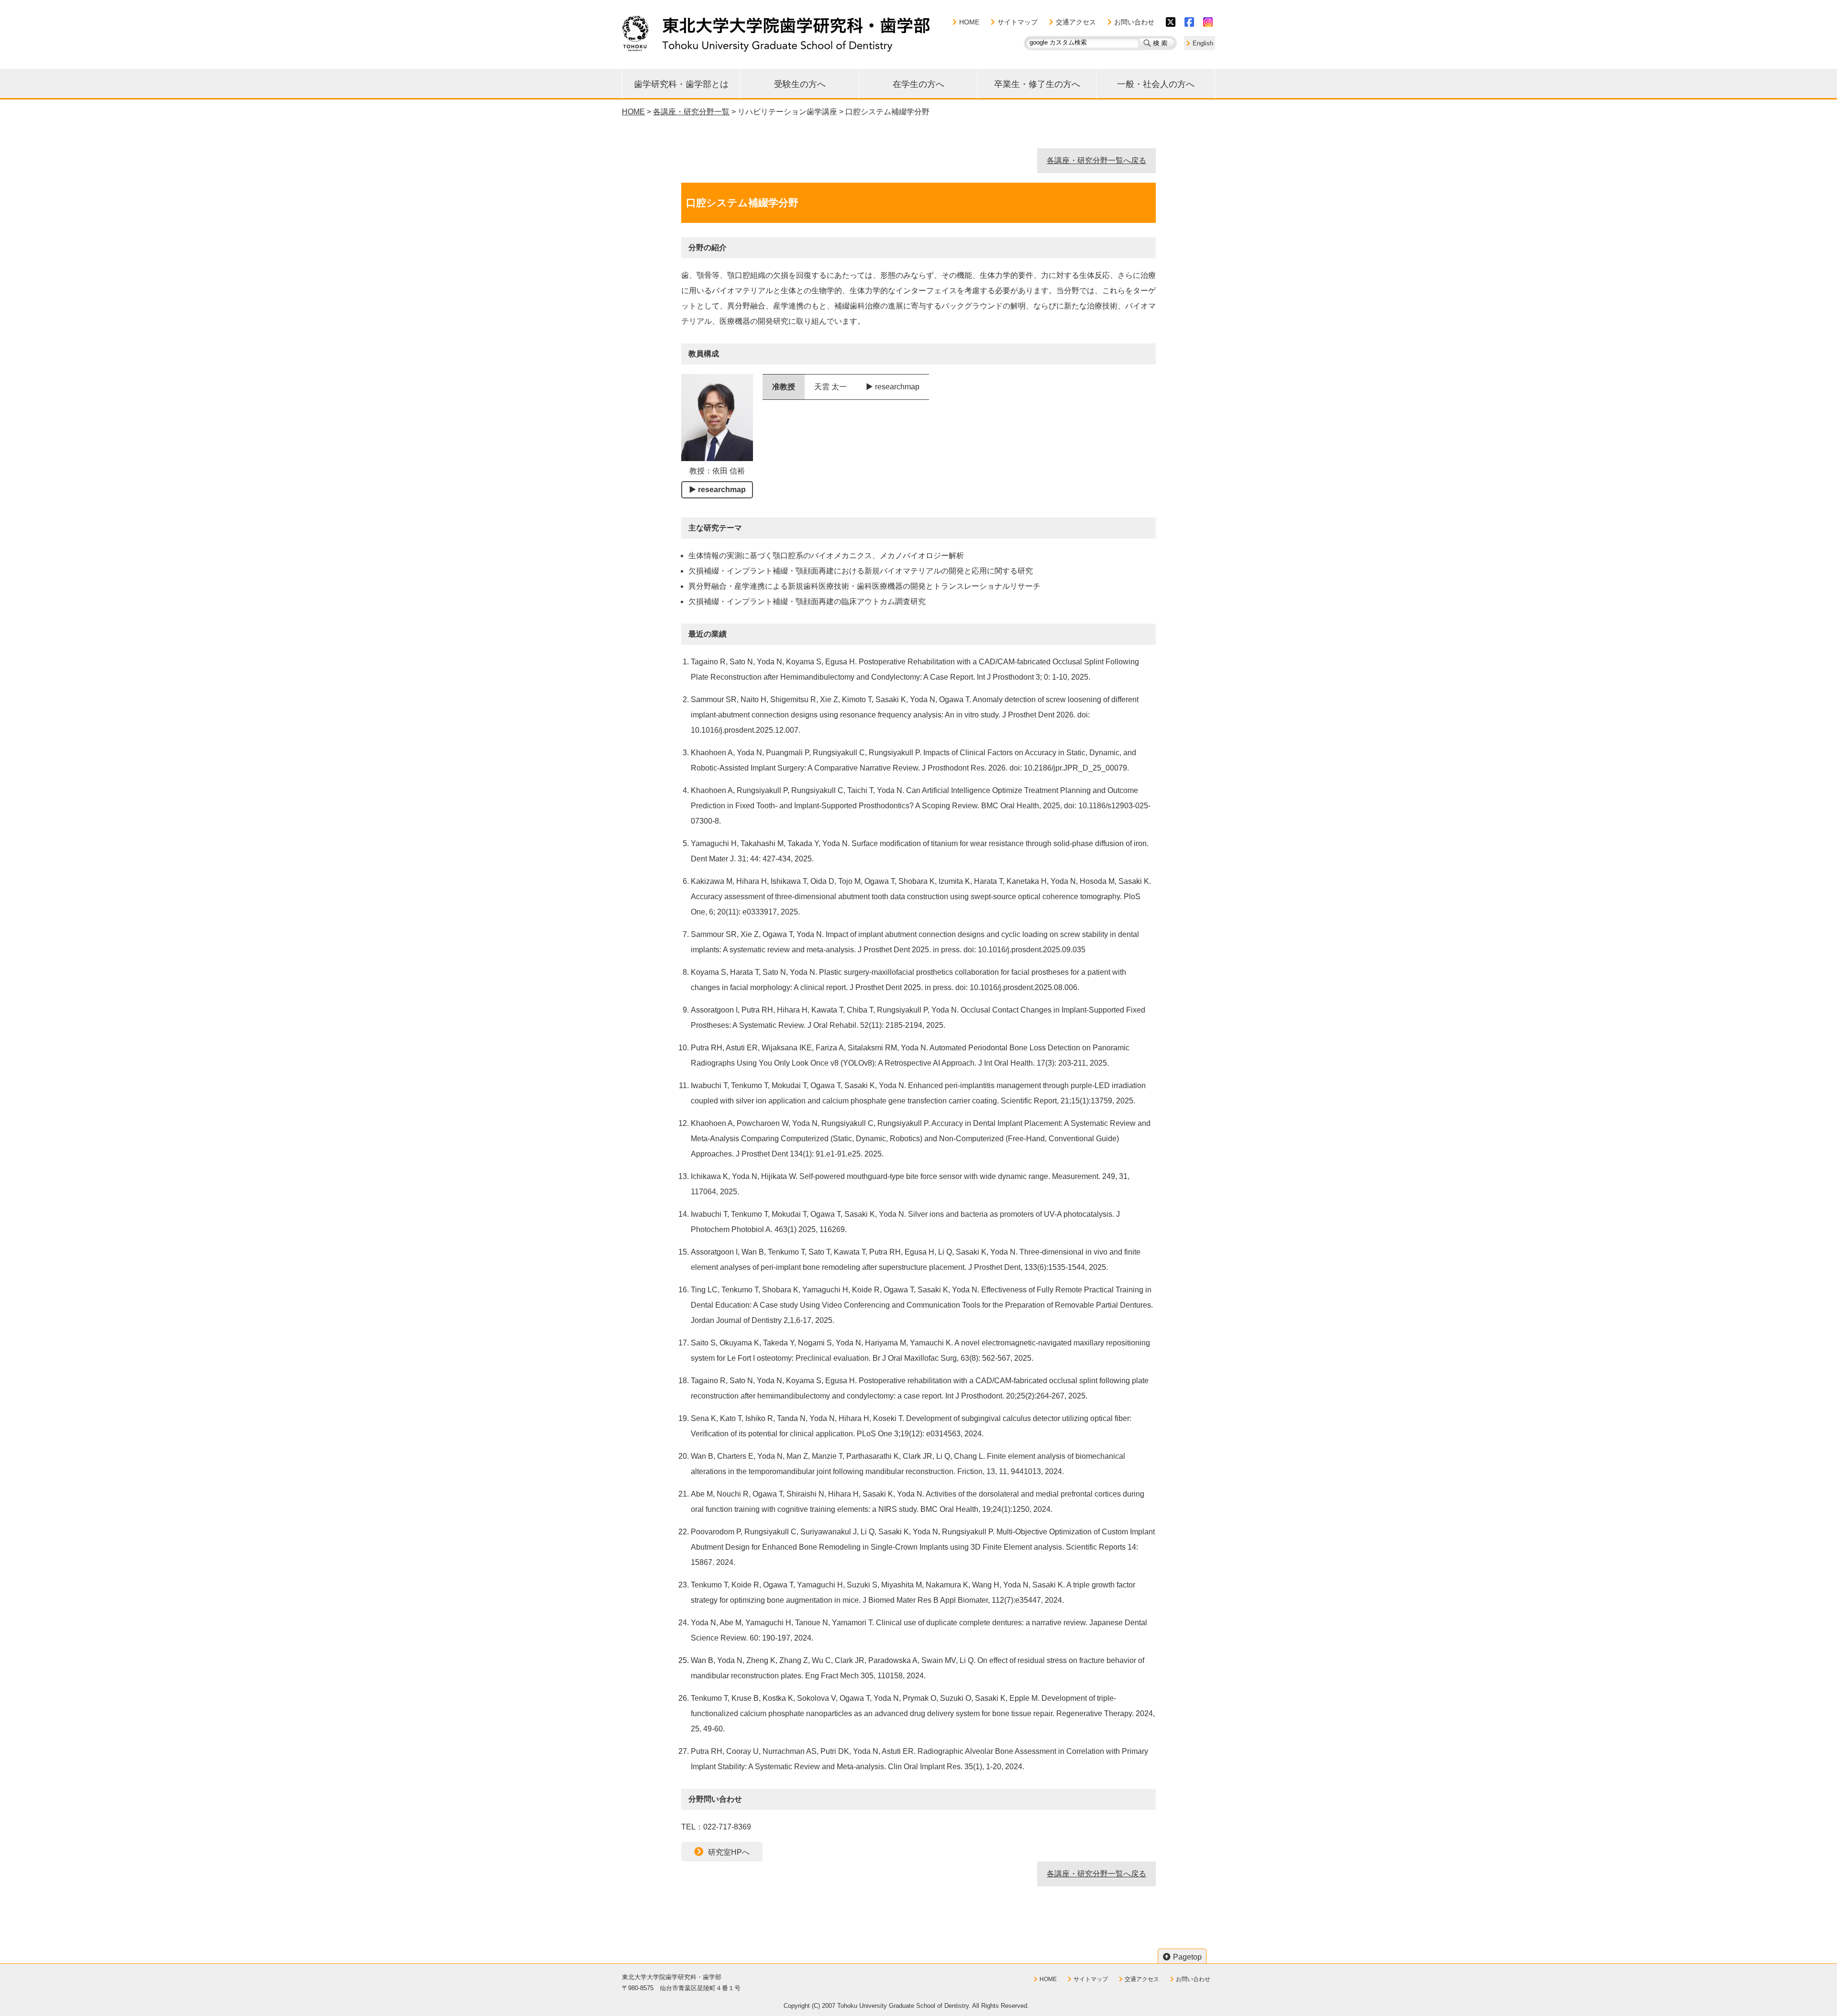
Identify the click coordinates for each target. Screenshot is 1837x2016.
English (1203, 43)
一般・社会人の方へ (1156, 84)
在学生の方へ (918, 84)
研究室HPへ (729, 1852)
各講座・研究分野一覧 (691, 112)
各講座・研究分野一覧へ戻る (1096, 160)
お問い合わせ (1134, 22)
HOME (969, 22)
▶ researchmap (717, 490)
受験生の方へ (800, 84)
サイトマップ (1018, 22)
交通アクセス (1076, 22)
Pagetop (1187, 1957)
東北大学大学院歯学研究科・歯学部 (776, 33)
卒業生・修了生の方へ (1037, 84)
